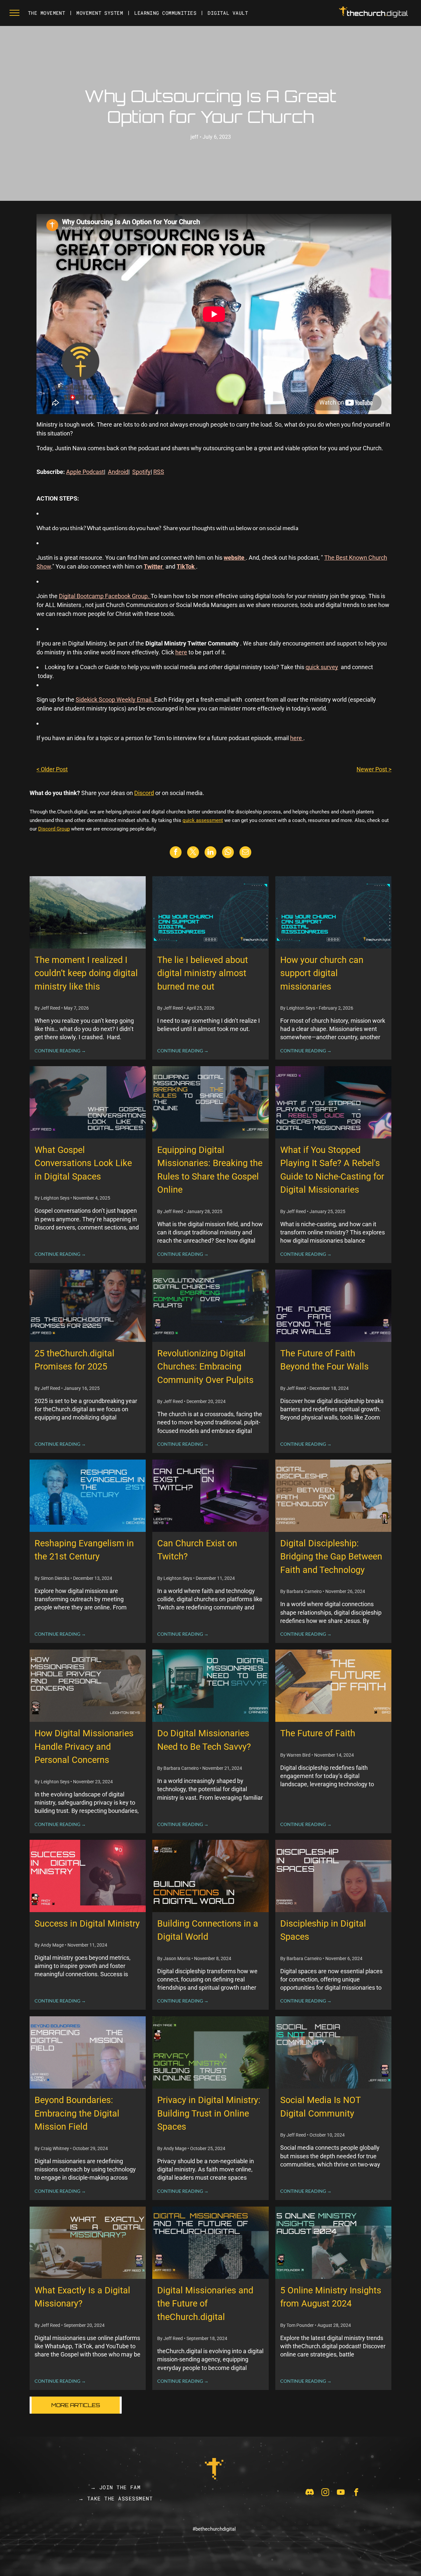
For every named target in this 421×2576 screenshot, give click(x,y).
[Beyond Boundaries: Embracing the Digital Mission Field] (88, 2052)
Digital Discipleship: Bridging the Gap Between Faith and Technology (331, 1557)
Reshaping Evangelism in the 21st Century (84, 1550)
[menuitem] (47, 13)
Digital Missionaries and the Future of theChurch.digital (205, 2304)
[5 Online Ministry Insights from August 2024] (333, 2243)
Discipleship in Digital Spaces (323, 1930)
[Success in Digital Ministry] (88, 1876)
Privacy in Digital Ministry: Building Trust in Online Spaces (209, 2113)
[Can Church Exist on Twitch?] (210, 1496)
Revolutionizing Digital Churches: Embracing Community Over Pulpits (205, 1367)
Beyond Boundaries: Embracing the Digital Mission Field (77, 2113)
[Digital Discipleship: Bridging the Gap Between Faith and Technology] (333, 1496)
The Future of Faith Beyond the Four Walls (324, 1360)
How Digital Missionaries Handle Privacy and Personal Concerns (84, 1747)
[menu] (14, 13)
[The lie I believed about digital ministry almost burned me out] (210, 912)
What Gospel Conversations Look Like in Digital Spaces (83, 1163)
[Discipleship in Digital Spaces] (333, 1876)
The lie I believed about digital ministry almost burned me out (203, 973)
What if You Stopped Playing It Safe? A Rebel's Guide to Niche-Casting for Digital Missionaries (332, 1170)
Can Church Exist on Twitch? (197, 1550)
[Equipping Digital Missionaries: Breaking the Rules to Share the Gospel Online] (210, 1102)
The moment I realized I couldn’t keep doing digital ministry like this (86, 973)
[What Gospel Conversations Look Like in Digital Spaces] (88, 1102)
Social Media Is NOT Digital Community (320, 2107)
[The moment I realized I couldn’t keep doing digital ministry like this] (88, 912)
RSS (159, 472)
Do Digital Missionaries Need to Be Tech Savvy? (204, 1740)
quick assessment (203, 820)
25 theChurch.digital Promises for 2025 (74, 1360)
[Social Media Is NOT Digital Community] (333, 2052)
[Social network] (310, 2493)
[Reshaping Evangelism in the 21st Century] (88, 1496)
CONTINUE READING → (60, 1051)
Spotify (141, 472)
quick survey (322, 667)
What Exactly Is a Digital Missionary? (82, 2297)
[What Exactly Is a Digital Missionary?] (88, 2243)
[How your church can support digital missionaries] (333, 912)
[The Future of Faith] (333, 1686)
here (181, 652)
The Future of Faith (318, 1733)
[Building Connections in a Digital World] (210, 1876)
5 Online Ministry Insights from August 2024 (331, 2297)
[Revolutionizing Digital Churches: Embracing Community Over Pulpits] (210, 1306)
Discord (144, 793)
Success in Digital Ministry (87, 1924)
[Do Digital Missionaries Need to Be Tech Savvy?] (210, 1686)
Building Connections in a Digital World (208, 1930)
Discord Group (54, 829)
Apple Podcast (85, 472)
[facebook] (356, 2493)
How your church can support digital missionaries (322, 973)
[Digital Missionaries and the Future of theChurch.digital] (210, 2243)
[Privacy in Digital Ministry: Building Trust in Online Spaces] (210, 2052)
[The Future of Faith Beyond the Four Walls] (333, 1306)
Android (118, 472)
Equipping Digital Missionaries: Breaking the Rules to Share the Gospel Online (210, 1170)
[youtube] (341, 2493)
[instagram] (325, 2493)
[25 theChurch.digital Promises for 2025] (88, 1306)
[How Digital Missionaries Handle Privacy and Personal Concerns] (88, 1686)
